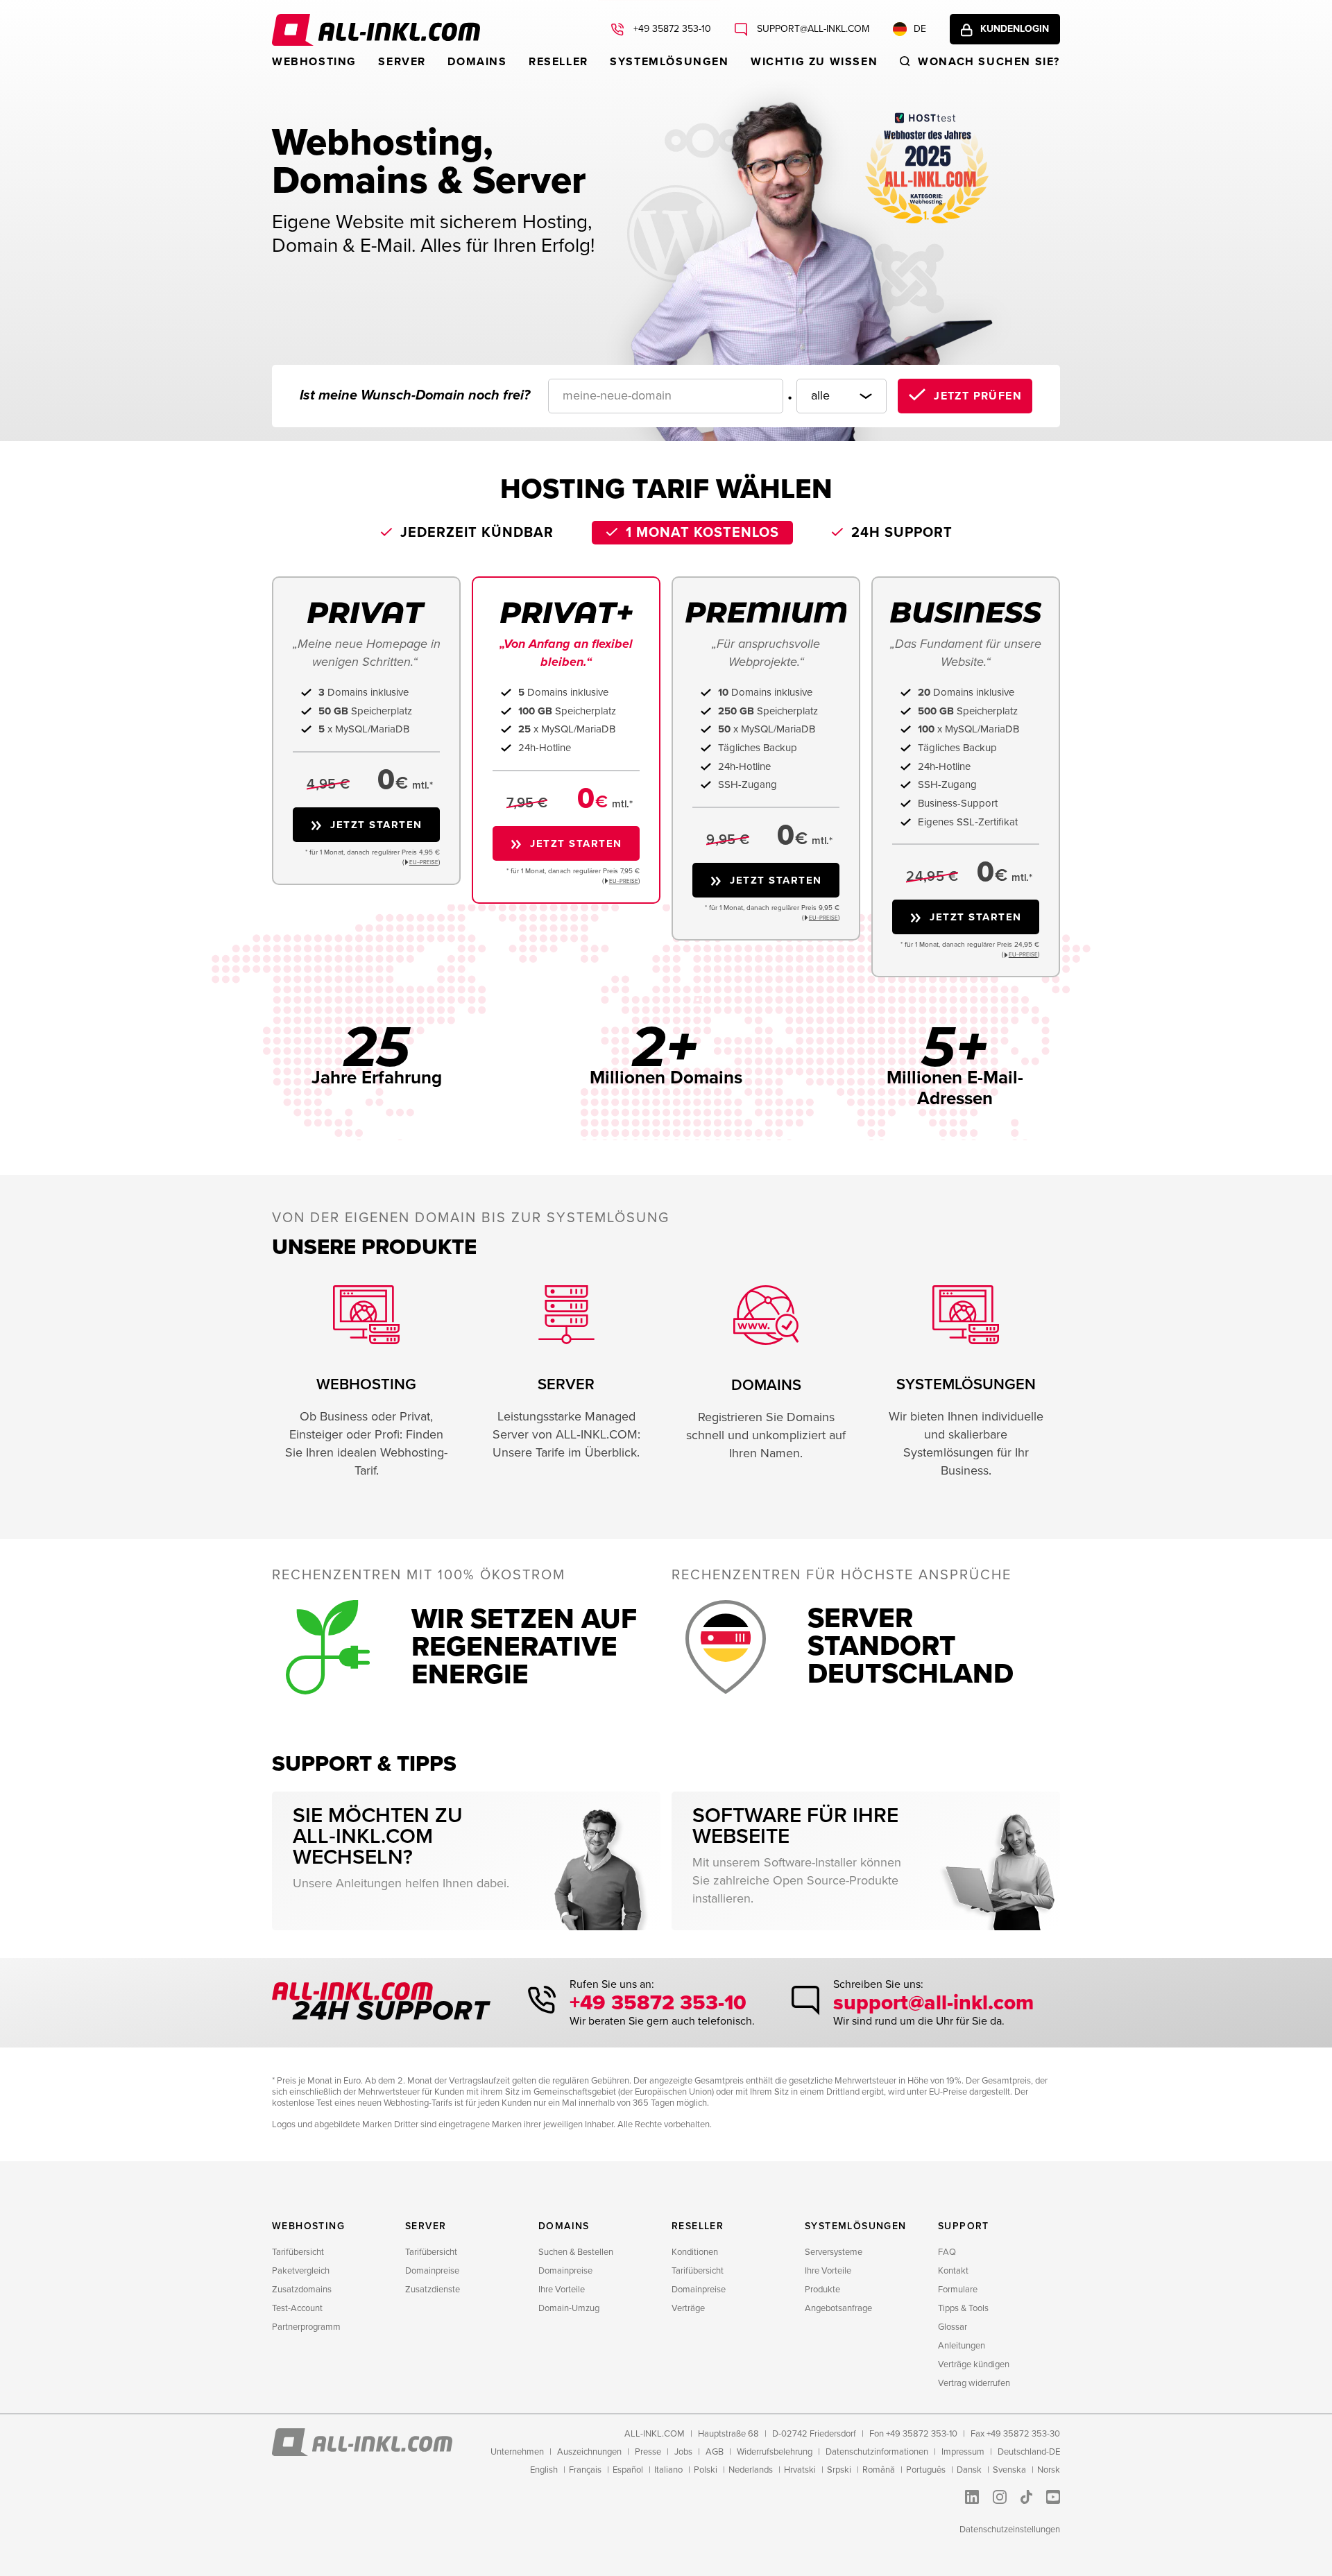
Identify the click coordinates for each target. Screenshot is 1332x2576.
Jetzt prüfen (978, 396)
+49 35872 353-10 (671, 29)
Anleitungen (962, 2346)
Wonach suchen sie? (989, 62)
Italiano (668, 2470)
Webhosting (314, 62)
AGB (715, 2452)
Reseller (558, 62)
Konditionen (695, 2252)
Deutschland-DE (1029, 2452)
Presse (648, 2452)
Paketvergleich (301, 2271)
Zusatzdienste (433, 2290)
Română (879, 2470)
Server (402, 62)
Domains (477, 62)
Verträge (688, 2308)
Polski (706, 2470)
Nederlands (751, 2470)
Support (964, 2226)
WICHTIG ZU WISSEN (814, 62)
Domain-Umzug (569, 2308)
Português (926, 2470)
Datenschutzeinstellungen (1010, 2530)
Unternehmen (517, 2452)
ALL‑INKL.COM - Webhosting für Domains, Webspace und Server (376, 30)
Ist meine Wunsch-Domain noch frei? (415, 395)
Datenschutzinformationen (877, 2452)
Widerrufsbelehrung (775, 2452)
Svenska (1009, 2470)
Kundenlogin (1015, 29)
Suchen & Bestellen (576, 2252)
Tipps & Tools (963, 2308)
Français (585, 2470)
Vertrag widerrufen (974, 2383)
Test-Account (297, 2308)
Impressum (963, 2452)
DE (920, 29)
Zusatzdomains (302, 2290)
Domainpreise (432, 2271)
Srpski (839, 2470)
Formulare (958, 2290)
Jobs (683, 2452)
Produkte (822, 2290)
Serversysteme (834, 2252)
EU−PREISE (424, 862)
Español (628, 2470)
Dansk (969, 2470)
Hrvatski (800, 2470)
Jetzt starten (376, 825)
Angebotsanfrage (838, 2308)
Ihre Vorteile (562, 2290)
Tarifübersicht (298, 2252)
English (544, 2470)
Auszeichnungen (589, 2452)
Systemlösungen (669, 62)
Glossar (953, 2327)
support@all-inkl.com (812, 29)
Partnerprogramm (306, 2327)
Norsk (1049, 2470)
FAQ (947, 2252)
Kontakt (953, 2271)
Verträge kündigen (974, 2364)
